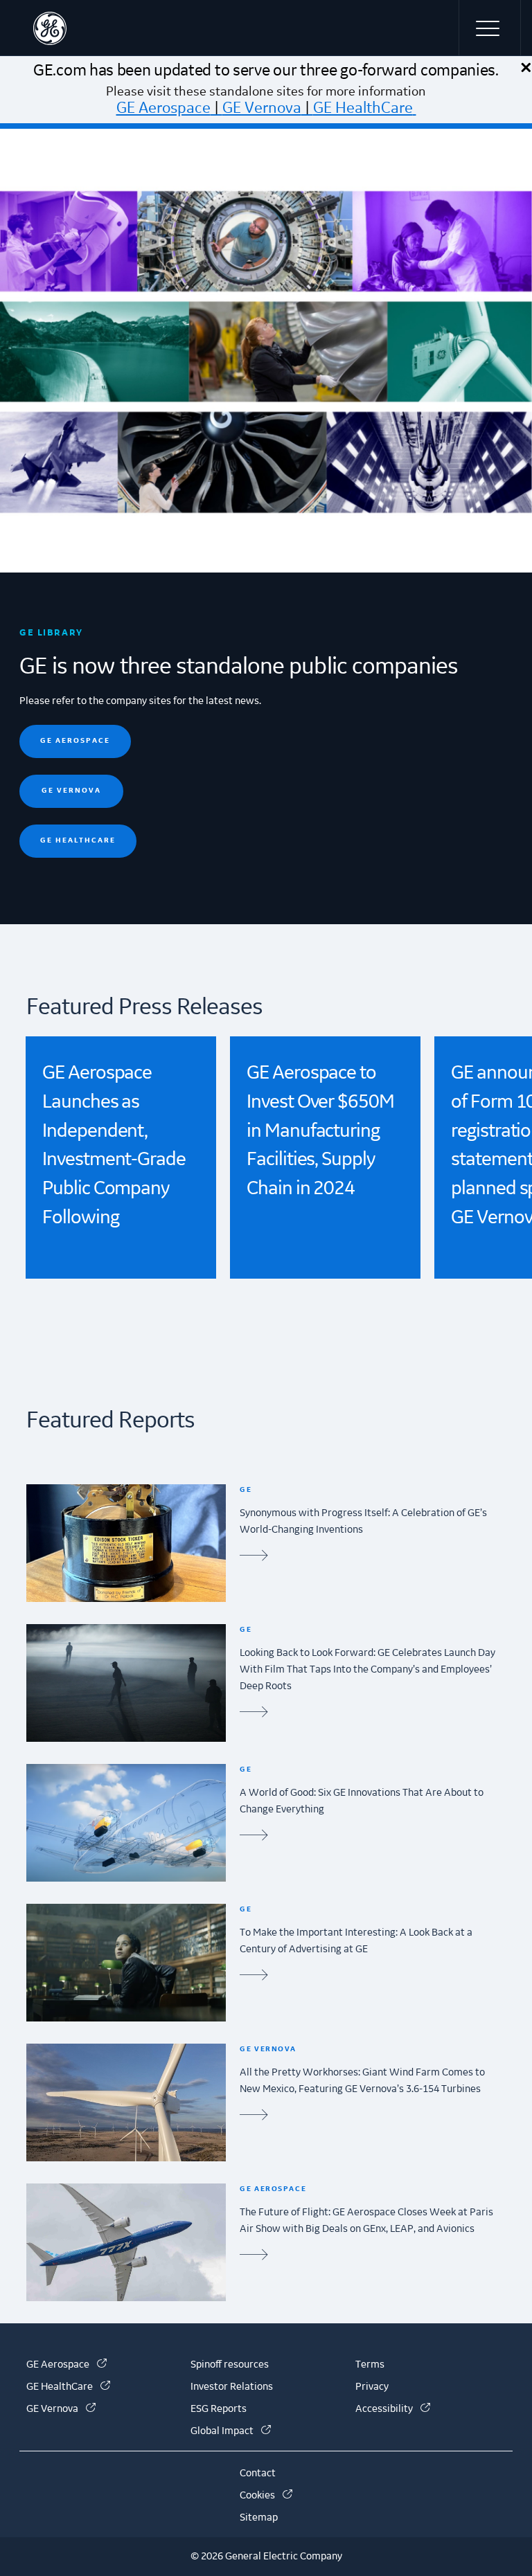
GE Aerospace (163, 108)
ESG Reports (219, 2409)
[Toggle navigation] (490, 28)
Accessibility (393, 2409)
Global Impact (231, 2431)
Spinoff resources (230, 2365)
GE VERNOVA (71, 790)
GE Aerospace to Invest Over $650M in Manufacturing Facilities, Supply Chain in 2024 (320, 1131)
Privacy (372, 2387)
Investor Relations (232, 2387)
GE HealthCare (363, 108)
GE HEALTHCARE (78, 840)
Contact (258, 2474)
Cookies (266, 2496)
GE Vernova (262, 108)
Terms (370, 2365)
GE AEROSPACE (75, 740)
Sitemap (259, 2518)
